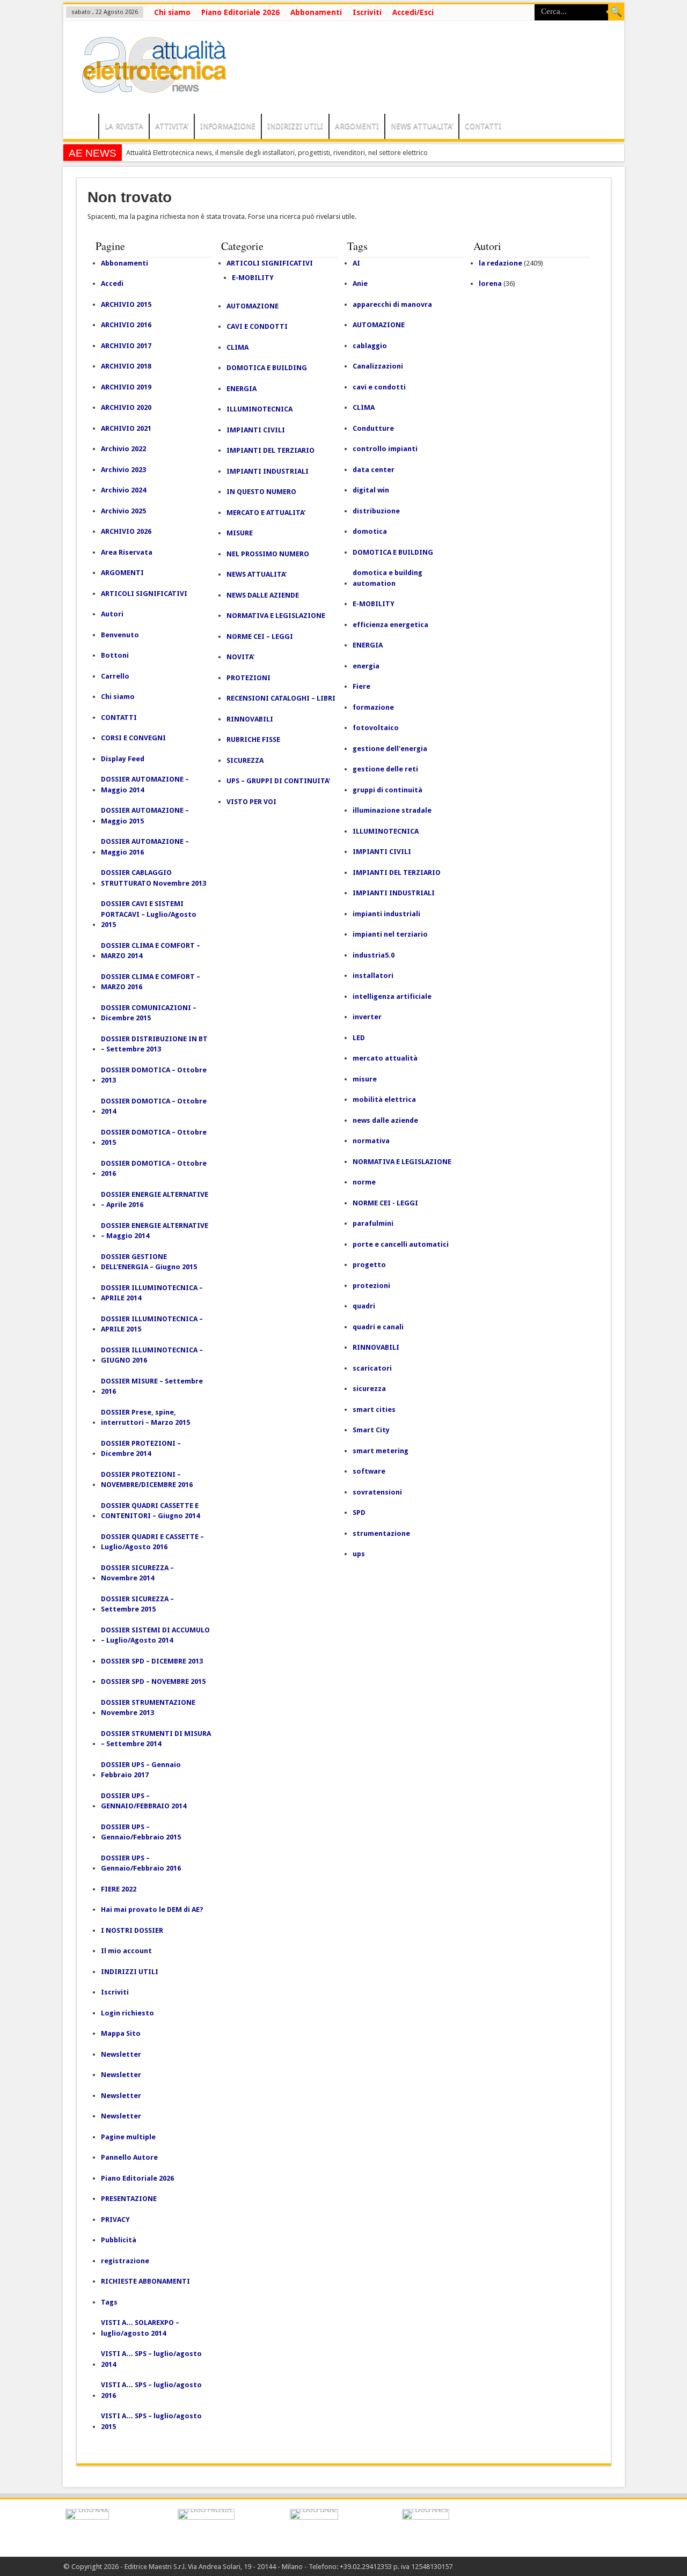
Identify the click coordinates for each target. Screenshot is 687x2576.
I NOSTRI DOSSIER (132, 1930)
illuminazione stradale (392, 810)
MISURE (240, 533)
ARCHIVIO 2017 (126, 346)
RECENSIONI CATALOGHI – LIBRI (281, 698)
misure (365, 1079)
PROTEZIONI (249, 678)
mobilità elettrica (384, 1099)
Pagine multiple (128, 2137)
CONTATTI (483, 126)
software (369, 1471)
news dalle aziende (385, 1120)
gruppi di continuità (388, 790)
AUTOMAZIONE (253, 306)
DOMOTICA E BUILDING (267, 368)
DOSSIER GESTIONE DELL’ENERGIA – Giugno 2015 (149, 1262)
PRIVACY (115, 2220)
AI (356, 263)
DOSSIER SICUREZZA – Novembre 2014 (137, 1573)
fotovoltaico (376, 728)
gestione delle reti (385, 769)
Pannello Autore (129, 2157)
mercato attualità (385, 1058)
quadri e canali (378, 1327)
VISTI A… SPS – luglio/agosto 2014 (151, 2359)
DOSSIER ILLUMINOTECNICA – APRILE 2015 (152, 1324)
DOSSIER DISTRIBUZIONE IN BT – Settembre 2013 (154, 1044)
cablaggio (370, 346)
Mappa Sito (121, 2033)
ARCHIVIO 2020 (126, 407)
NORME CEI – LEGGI (260, 636)
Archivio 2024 (123, 490)
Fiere (361, 686)
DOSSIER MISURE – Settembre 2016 (152, 1386)
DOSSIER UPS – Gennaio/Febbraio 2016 (141, 1863)
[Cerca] (616, 12)
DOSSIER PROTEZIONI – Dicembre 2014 (141, 1449)
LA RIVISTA (124, 126)
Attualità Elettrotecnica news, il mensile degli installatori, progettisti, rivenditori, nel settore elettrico (277, 153)
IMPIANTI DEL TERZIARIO (271, 450)
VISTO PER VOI (251, 802)
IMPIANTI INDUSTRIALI (268, 471)
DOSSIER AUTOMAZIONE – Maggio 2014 (145, 785)
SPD (359, 1513)
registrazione (125, 2261)
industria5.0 (374, 955)
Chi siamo (172, 12)
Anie (360, 284)
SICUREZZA (245, 760)
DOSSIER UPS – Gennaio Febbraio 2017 (141, 1770)
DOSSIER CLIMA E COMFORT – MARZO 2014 (151, 951)
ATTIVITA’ (172, 126)
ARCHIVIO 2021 (126, 428)
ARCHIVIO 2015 (126, 304)
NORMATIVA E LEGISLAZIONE (276, 616)
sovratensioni (377, 1492)
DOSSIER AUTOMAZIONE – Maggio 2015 (145, 816)
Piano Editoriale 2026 (240, 12)
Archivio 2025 (123, 511)
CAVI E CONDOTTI (257, 326)
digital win (371, 490)
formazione (373, 707)
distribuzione (376, 511)
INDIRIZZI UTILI (295, 126)
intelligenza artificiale (392, 996)
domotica (370, 531)
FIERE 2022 (119, 1889)
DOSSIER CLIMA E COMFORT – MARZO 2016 (151, 982)
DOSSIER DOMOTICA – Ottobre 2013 (154, 1075)
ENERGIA (242, 389)
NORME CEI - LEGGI (385, 1203)
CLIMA (237, 347)
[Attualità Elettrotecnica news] (149, 87)
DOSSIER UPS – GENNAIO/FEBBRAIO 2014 (144, 1801)
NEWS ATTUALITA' (257, 574)
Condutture (373, 428)
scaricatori (372, 1368)
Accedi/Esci (413, 12)
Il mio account (126, 1951)
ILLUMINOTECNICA (260, 409)
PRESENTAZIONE (129, 2199)
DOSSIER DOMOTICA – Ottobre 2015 (154, 1138)
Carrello (115, 676)
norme (364, 1182)
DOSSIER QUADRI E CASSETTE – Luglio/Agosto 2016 (152, 1542)
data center (374, 470)
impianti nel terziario (390, 934)
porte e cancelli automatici (401, 1244)
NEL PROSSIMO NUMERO (268, 554)
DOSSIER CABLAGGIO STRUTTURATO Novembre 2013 (154, 878)
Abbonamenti (316, 12)
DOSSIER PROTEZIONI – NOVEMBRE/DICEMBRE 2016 (147, 1480)
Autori (112, 614)
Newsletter (121, 2054)
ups (359, 1554)
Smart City (371, 1430)
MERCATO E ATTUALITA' (266, 513)
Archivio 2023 (123, 470)
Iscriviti (367, 12)
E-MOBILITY (253, 278)
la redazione (500, 263)
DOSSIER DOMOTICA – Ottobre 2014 (154, 1106)
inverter (367, 1017)
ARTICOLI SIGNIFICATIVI (144, 594)
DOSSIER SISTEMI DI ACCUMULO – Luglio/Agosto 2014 (155, 1635)
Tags (109, 2302)
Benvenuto (120, 635)
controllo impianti (385, 449)
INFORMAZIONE (228, 126)
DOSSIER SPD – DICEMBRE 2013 (152, 1661)
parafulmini (373, 1223)
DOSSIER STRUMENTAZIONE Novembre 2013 (148, 1708)
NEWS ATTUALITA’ (422, 126)
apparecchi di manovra (392, 304)
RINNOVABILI (250, 719)
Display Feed (123, 759)
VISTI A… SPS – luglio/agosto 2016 (151, 2390)
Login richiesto (127, 2013)
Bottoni (115, 655)
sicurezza (369, 1389)
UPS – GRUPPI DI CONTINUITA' (278, 781)
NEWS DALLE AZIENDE (263, 595)
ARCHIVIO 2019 (126, 387)
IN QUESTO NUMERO (261, 492)
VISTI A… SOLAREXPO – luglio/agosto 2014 (140, 2328)
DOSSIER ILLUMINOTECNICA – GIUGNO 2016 (152, 1355)
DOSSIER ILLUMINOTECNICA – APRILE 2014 (152, 1293)
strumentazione (381, 1533)
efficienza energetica (390, 625)
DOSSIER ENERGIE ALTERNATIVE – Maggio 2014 (155, 1231)
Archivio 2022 (123, 449)
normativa (371, 1141)
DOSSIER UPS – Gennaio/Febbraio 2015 (141, 1832)
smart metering (381, 1451)
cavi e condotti (379, 387)
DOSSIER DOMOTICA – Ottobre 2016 (154, 1169)
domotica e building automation (388, 578)
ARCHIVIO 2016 (126, 325)
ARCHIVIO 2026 (126, 531)
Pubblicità (119, 2240)
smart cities (374, 1410)
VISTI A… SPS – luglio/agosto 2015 (151, 2421)
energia (366, 666)
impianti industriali (386, 914)
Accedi (112, 284)
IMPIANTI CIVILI (256, 430)
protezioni (371, 1286)
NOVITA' (240, 657)
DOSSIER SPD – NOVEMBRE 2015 (153, 1681)
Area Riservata (127, 552)
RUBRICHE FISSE (253, 739)
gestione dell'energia (390, 749)
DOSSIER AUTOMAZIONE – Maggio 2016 (145, 847)
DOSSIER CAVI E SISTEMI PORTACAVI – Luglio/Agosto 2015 (149, 914)
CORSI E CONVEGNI (133, 738)
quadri (364, 1306)
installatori (373, 976)
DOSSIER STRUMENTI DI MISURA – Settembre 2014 (156, 1739)
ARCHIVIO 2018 (126, 366)
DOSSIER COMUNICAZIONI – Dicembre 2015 (149, 1013)
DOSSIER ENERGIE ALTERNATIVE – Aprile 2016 (155, 1200)
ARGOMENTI (357, 126)
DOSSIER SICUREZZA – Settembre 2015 (137, 1604)
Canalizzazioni (378, 366)
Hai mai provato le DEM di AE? (152, 1909)
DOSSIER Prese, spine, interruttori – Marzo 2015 (145, 1418)
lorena (490, 284)
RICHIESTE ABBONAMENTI (145, 2281)
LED (359, 1038)
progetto (369, 1265)
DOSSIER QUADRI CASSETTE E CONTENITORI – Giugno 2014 (150, 1511)
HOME (83, 128)
